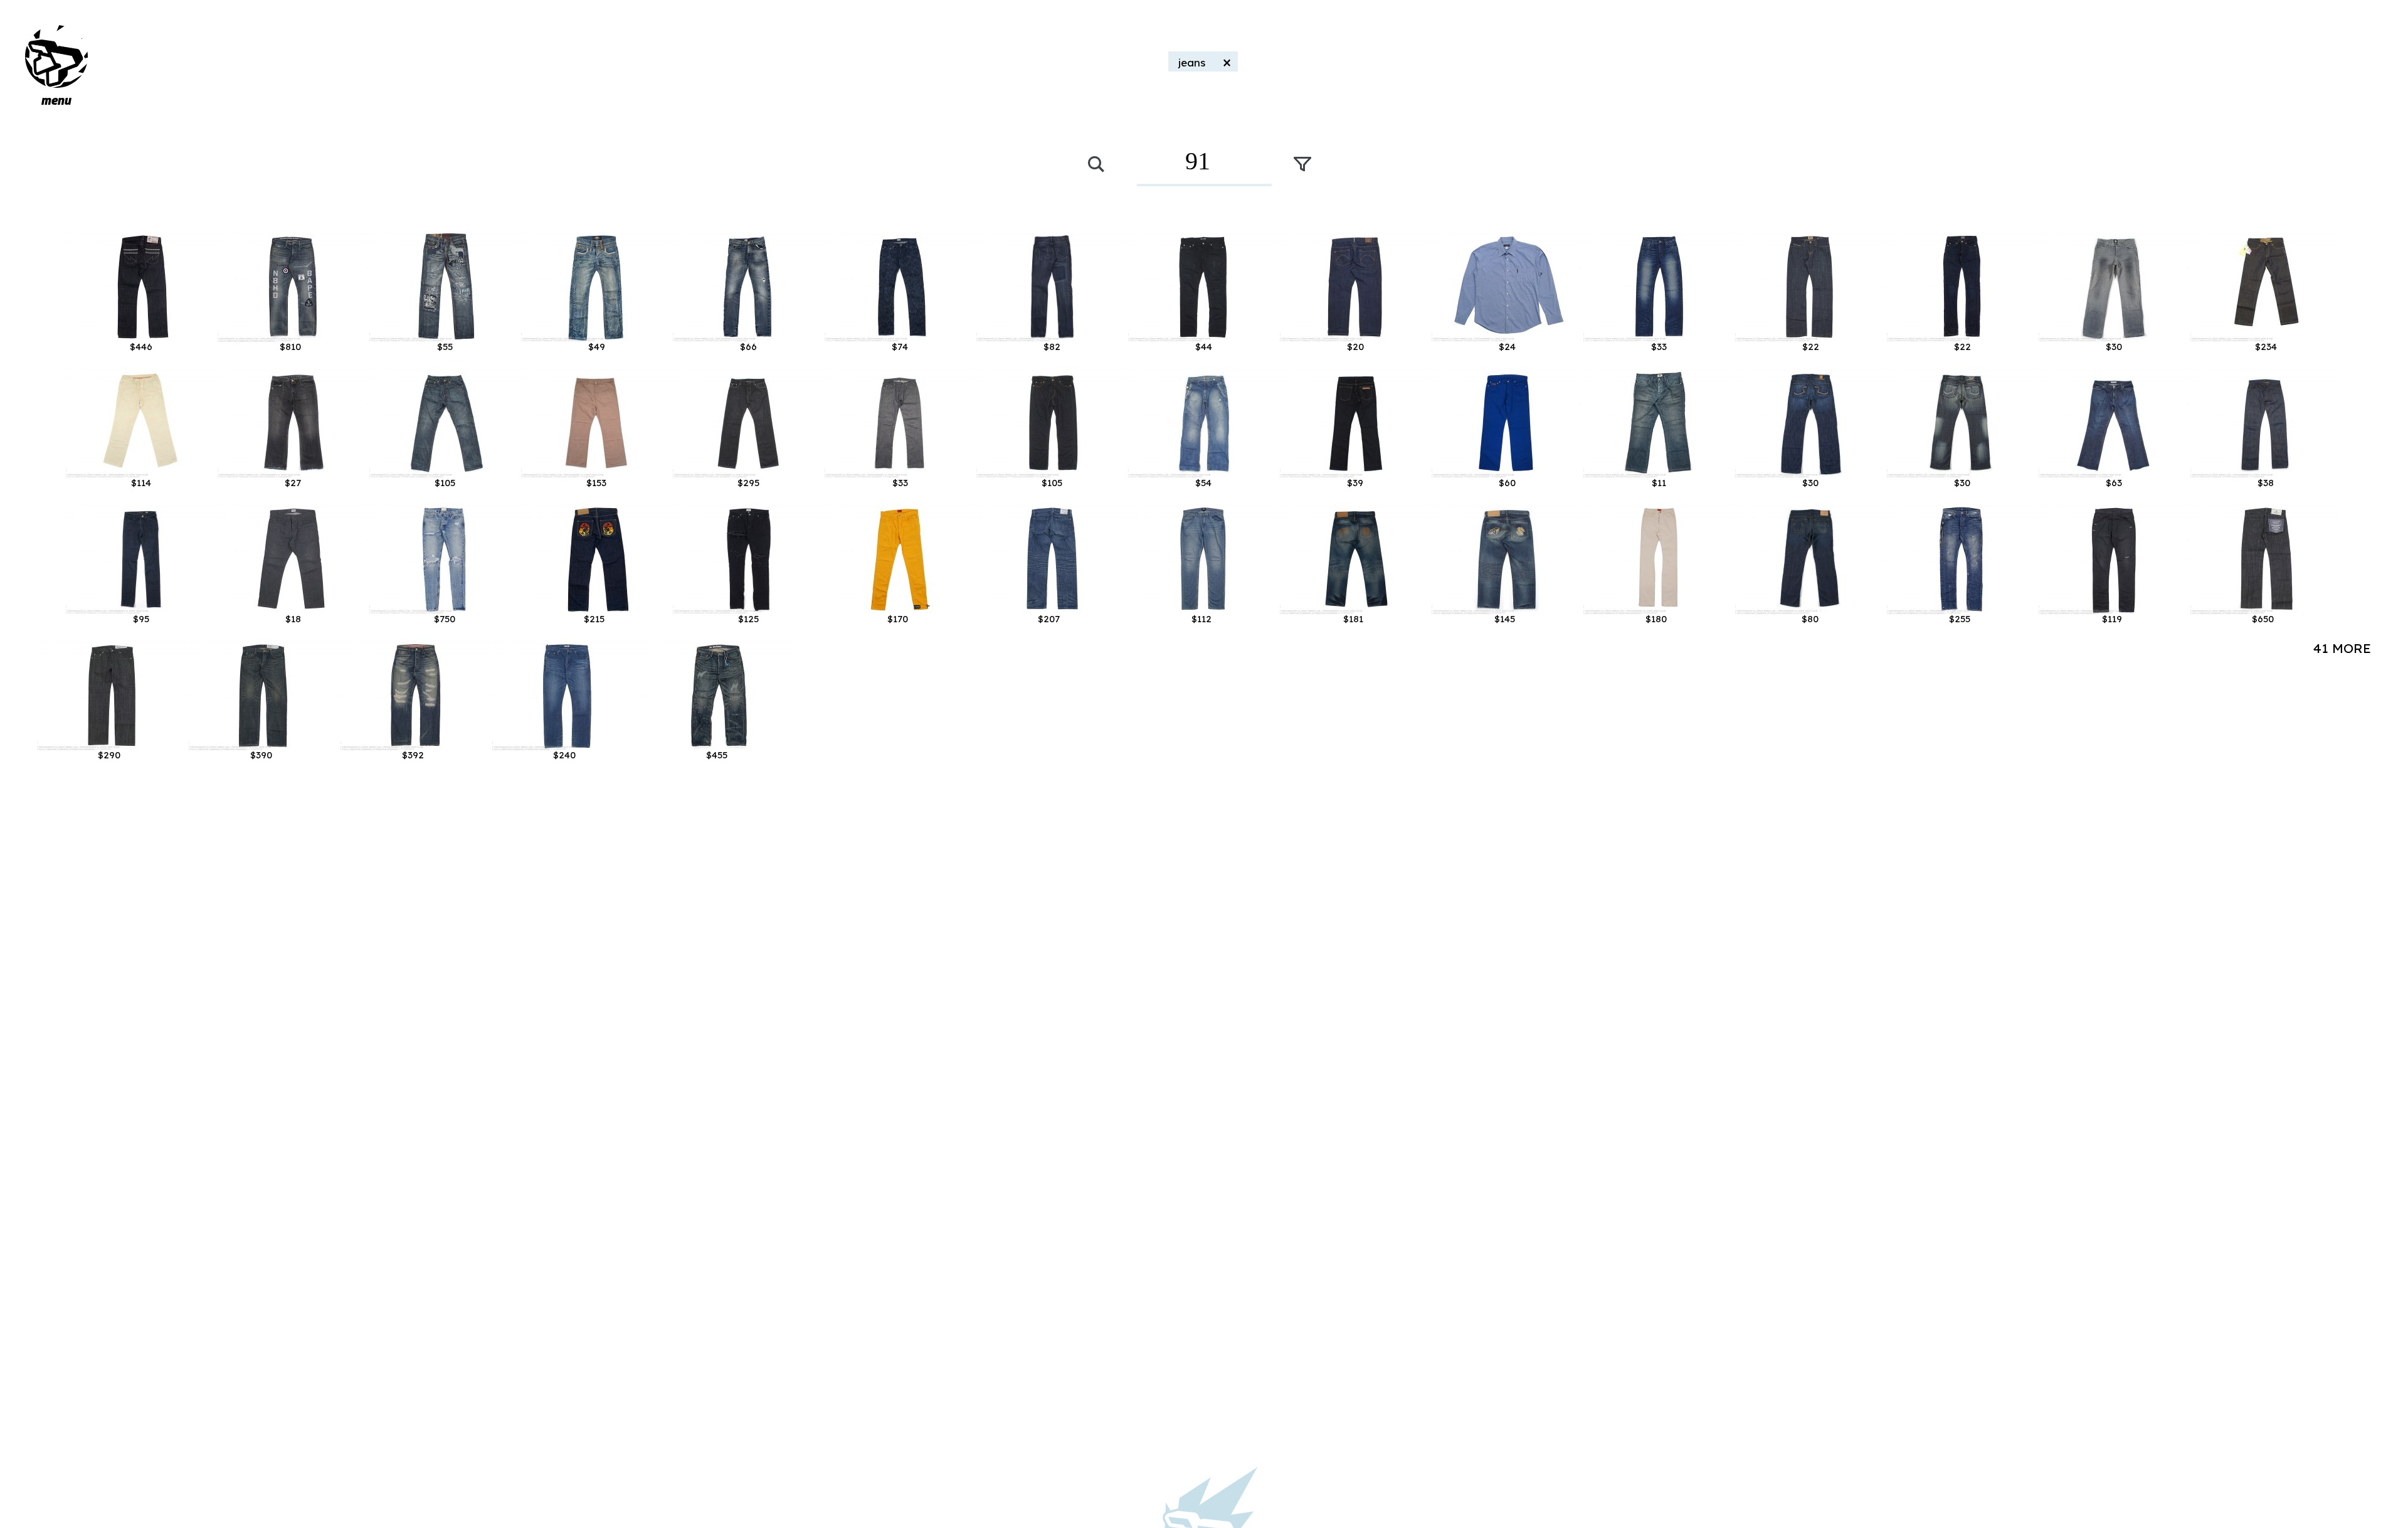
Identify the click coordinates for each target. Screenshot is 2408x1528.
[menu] (56, 56)
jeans (1192, 62)
